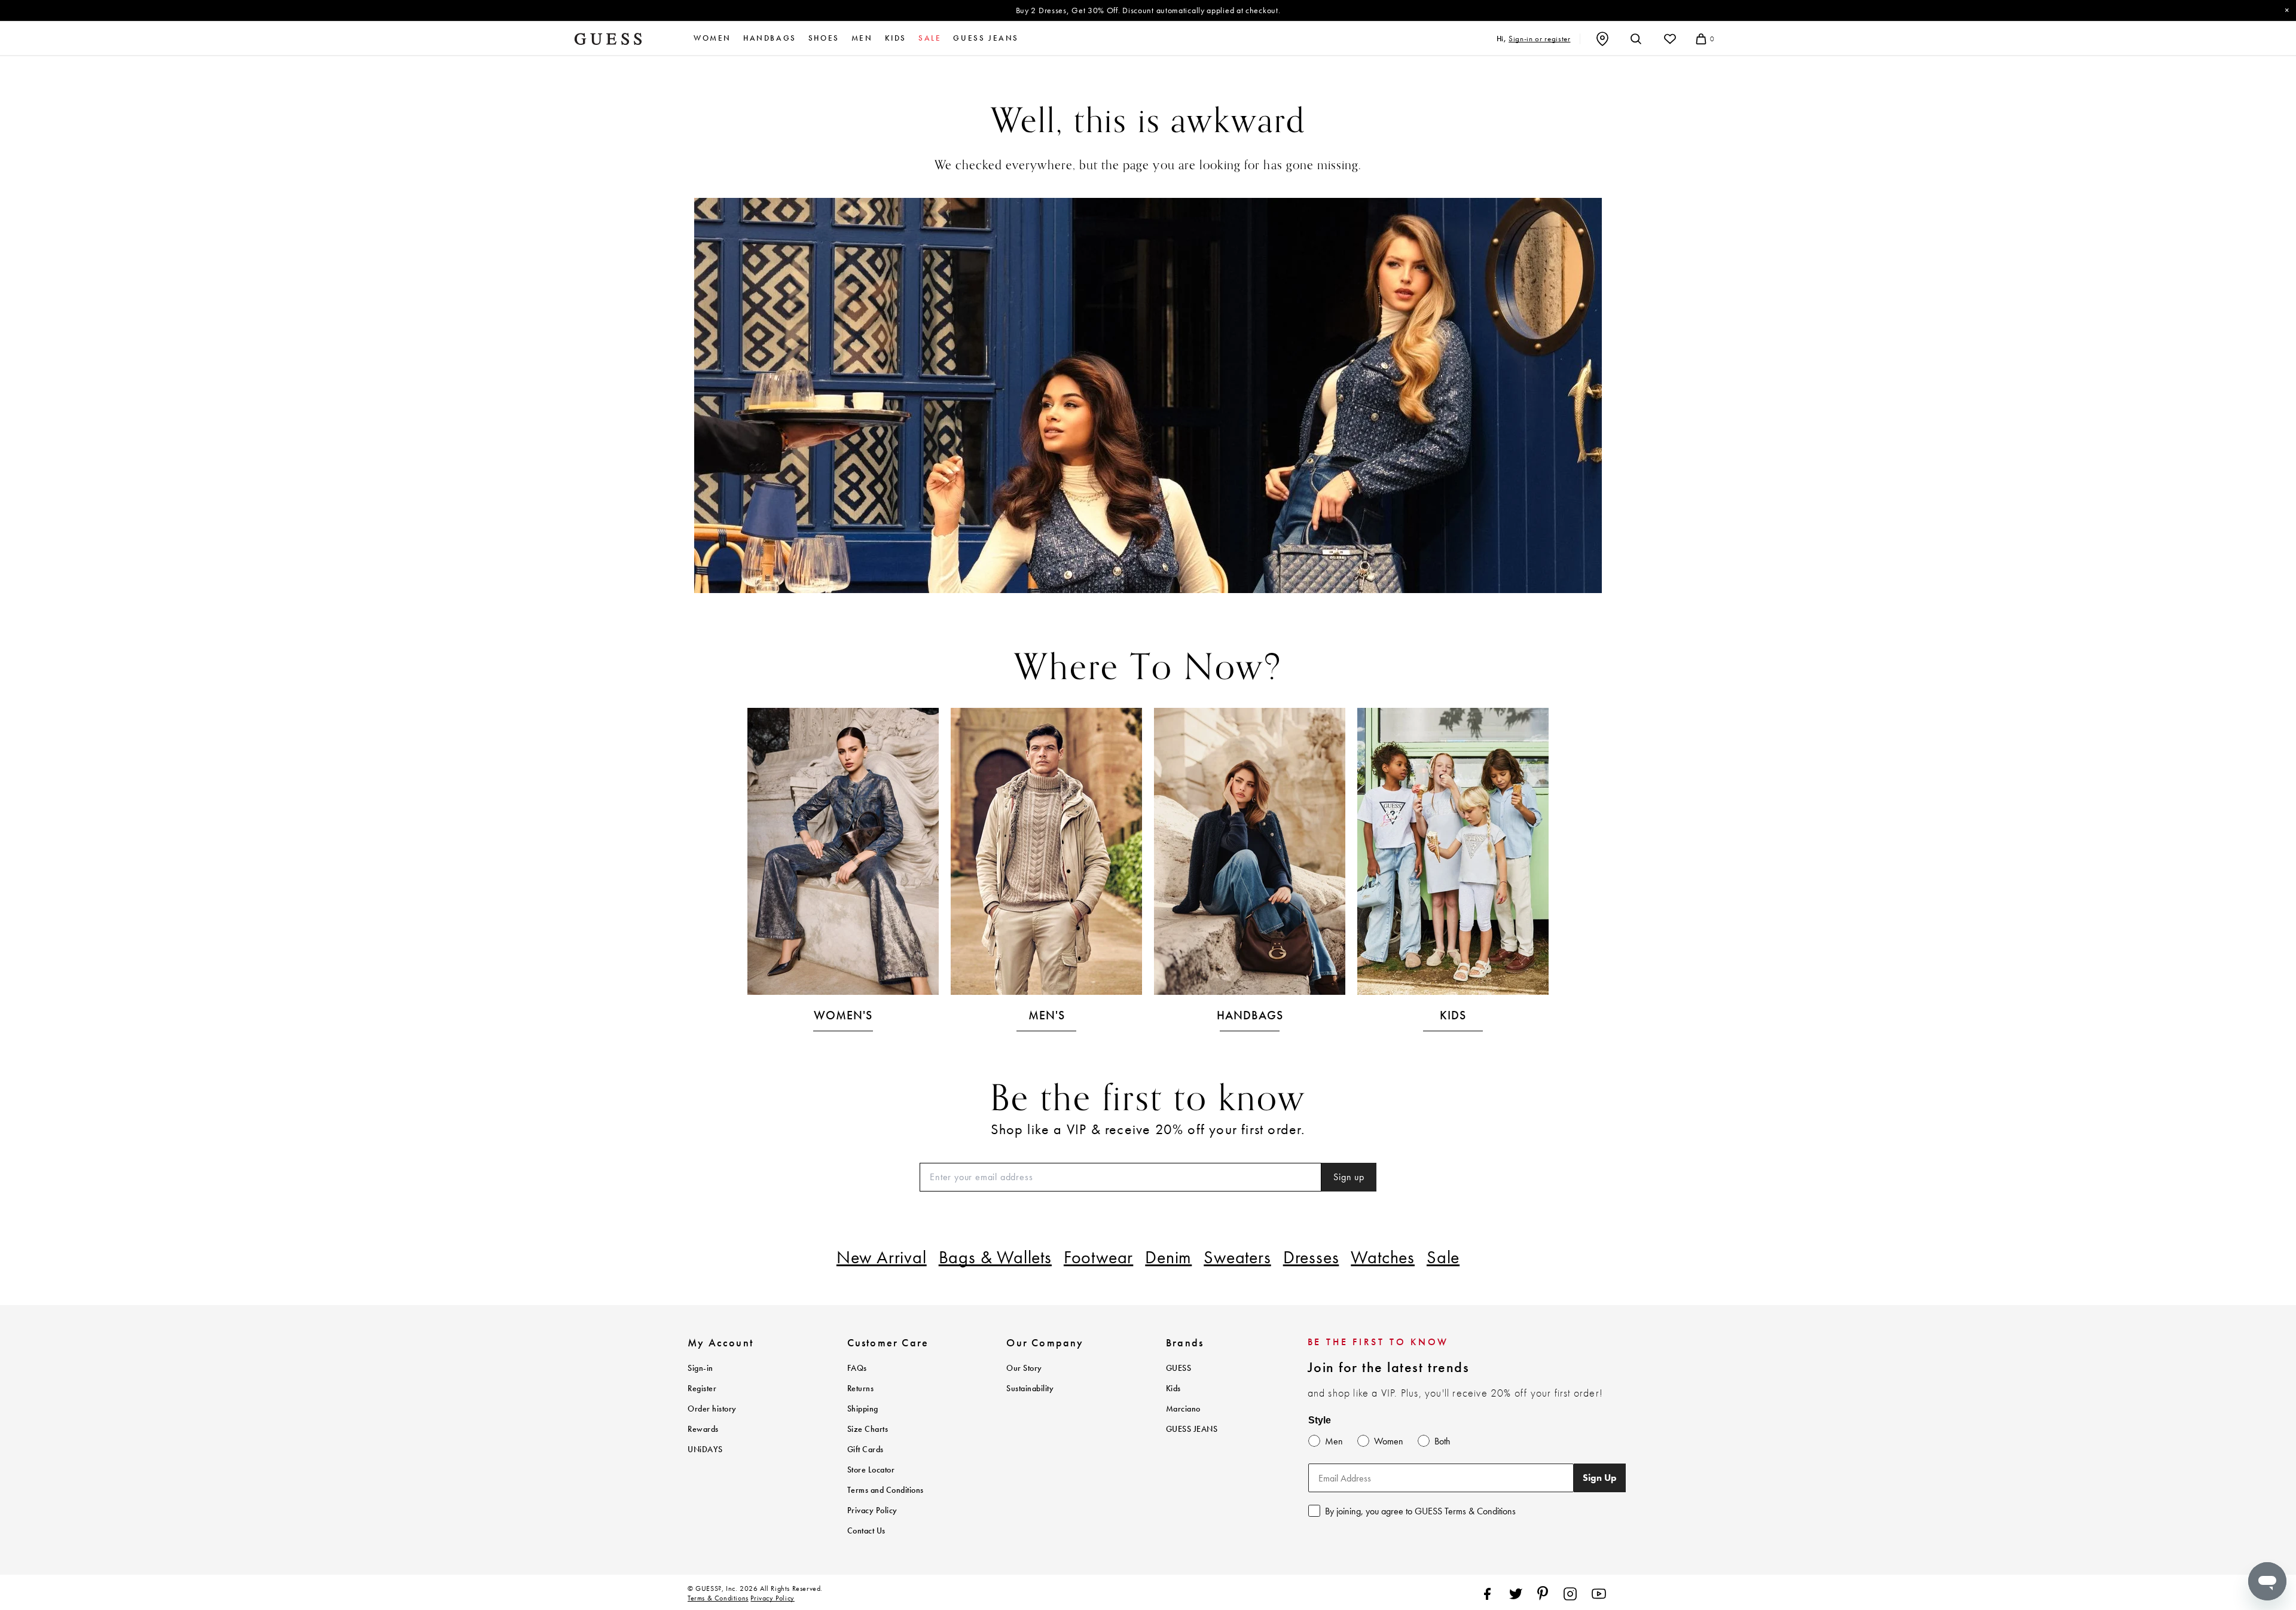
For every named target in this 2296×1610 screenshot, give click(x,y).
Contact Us (866, 1531)
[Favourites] (1670, 39)
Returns (861, 1388)
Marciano (1183, 1409)
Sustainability (1030, 1388)
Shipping (863, 1409)
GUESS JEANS (1192, 1429)
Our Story (1024, 1368)
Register (702, 1388)
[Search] (1636, 39)
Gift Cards (865, 1449)
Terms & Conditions (718, 1598)
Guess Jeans (986, 38)
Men (862, 38)
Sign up (1349, 1177)
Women (712, 38)
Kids (896, 38)
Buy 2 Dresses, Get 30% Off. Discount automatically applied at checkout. (1148, 10)
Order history (712, 1409)
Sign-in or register (1539, 39)
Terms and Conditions (886, 1490)
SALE (930, 38)
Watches (1383, 1257)
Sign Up (1600, 1478)
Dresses (1311, 1257)
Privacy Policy (872, 1510)
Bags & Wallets (995, 1257)
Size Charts (868, 1429)
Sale (1443, 1257)
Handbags (770, 38)
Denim (1168, 1257)
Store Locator (871, 1470)
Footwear (1098, 1257)
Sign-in (700, 1368)
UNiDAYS (705, 1449)
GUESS (1179, 1368)
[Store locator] (1602, 39)
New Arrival (882, 1257)
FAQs (857, 1368)
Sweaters (1237, 1257)
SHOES (824, 38)
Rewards (703, 1429)
